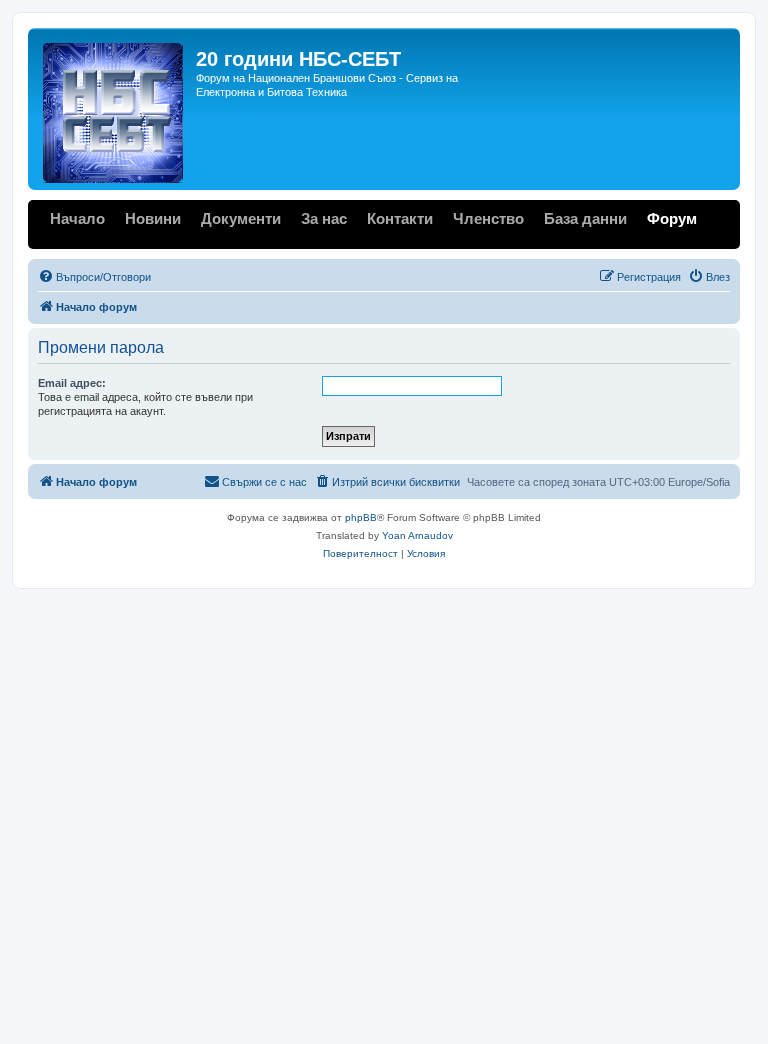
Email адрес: (72, 383)
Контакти (400, 218)
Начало (77, 218)
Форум (672, 218)
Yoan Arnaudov (417, 535)
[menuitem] (94, 277)
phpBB (361, 517)
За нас (324, 218)
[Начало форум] (114, 109)
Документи (241, 218)
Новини (153, 218)
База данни (585, 218)
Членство (488, 218)
